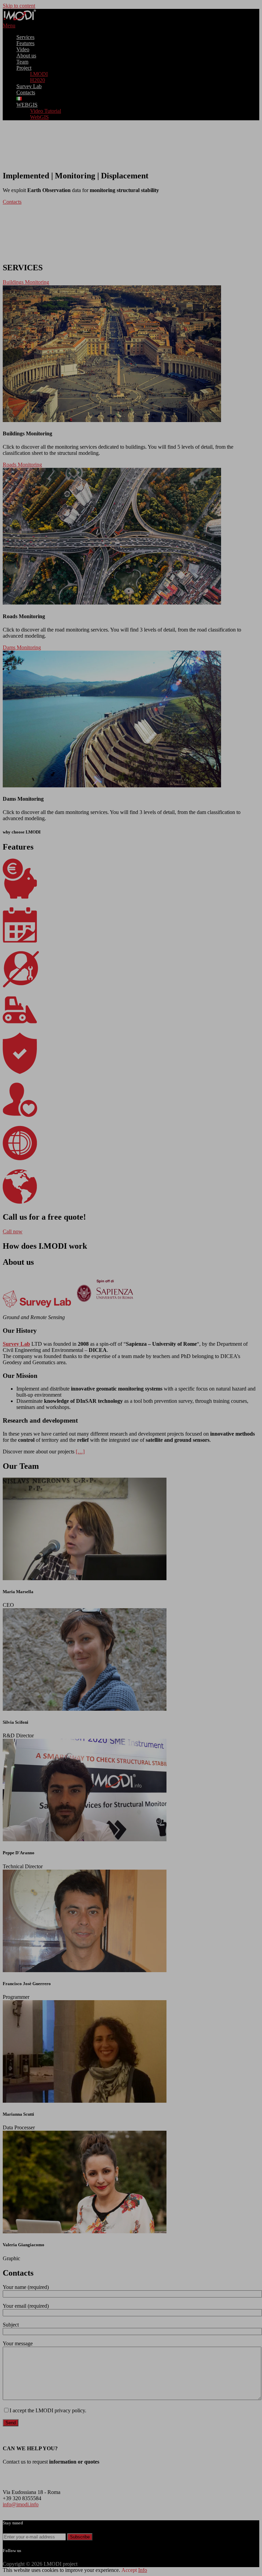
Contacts (12, 202)
